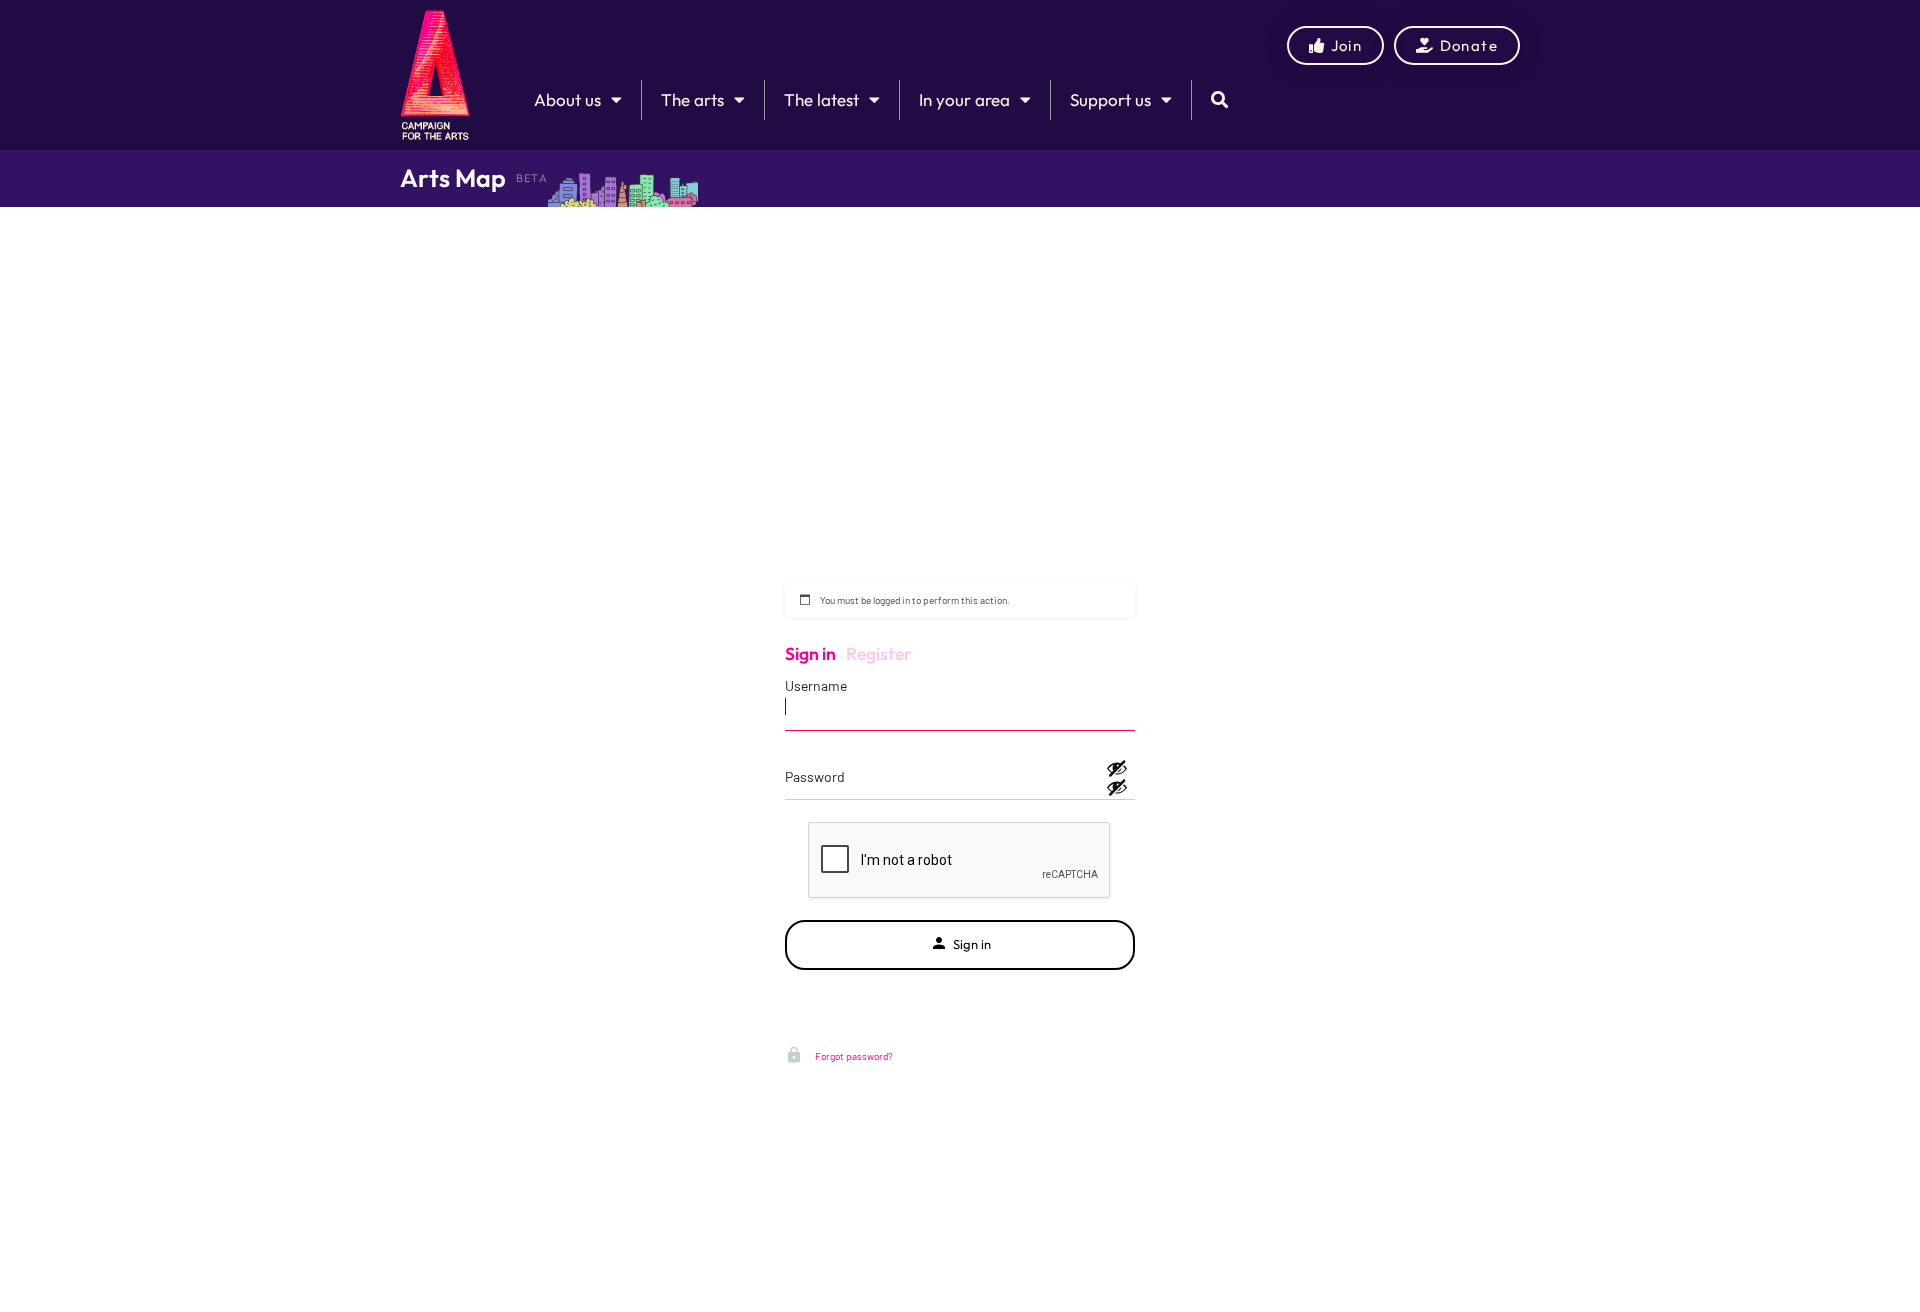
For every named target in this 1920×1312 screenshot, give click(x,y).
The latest (821, 99)
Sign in (810, 653)
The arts (692, 99)
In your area (964, 99)
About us (567, 99)
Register (879, 653)
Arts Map (453, 178)
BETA (532, 178)
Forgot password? (853, 1056)
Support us (1110, 99)
